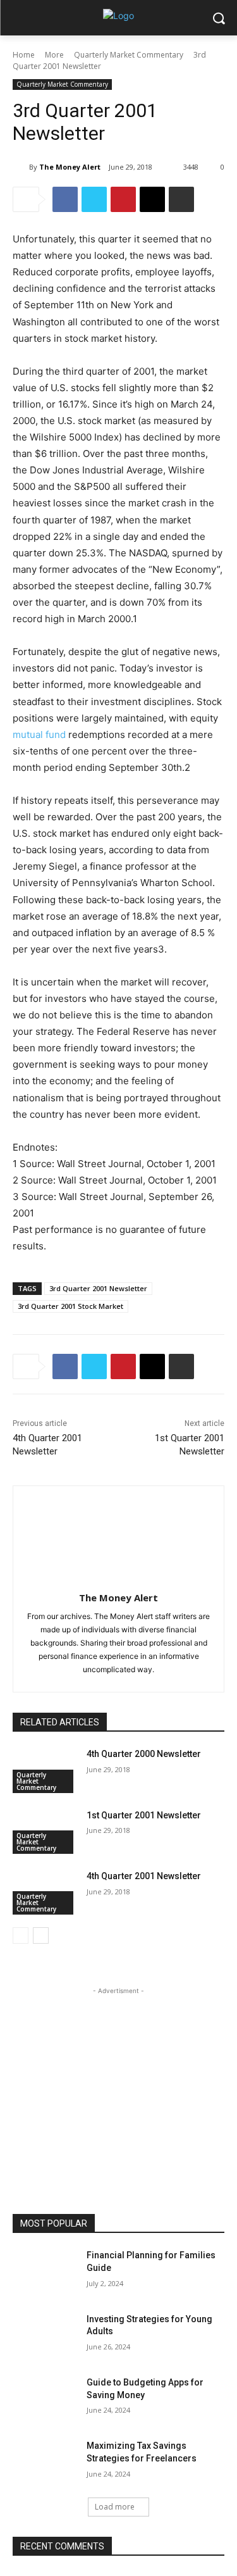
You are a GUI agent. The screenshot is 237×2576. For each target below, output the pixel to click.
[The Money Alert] (21, 167)
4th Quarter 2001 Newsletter (144, 1876)
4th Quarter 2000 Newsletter (144, 1754)
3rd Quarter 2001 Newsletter (98, 1288)
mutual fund (39, 735)
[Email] (152, 199)
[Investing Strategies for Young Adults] (45, 2335)
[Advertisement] (119, 2077)
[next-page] (41, 1935)
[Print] (181, 199)
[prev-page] (21, 1935)
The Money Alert (70, 167)
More (54, 55)
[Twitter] (94, 199)
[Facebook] (65, 199)
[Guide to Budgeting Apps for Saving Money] (45, 2399)
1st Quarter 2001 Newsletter (144, 1815)
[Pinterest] (123, 199)
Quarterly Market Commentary (129, 55)
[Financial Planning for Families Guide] (45, 2272)
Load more (115, 2507)
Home (24, 55)
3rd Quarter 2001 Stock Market (70, 1306)
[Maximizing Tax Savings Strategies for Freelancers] (45, 2462)
